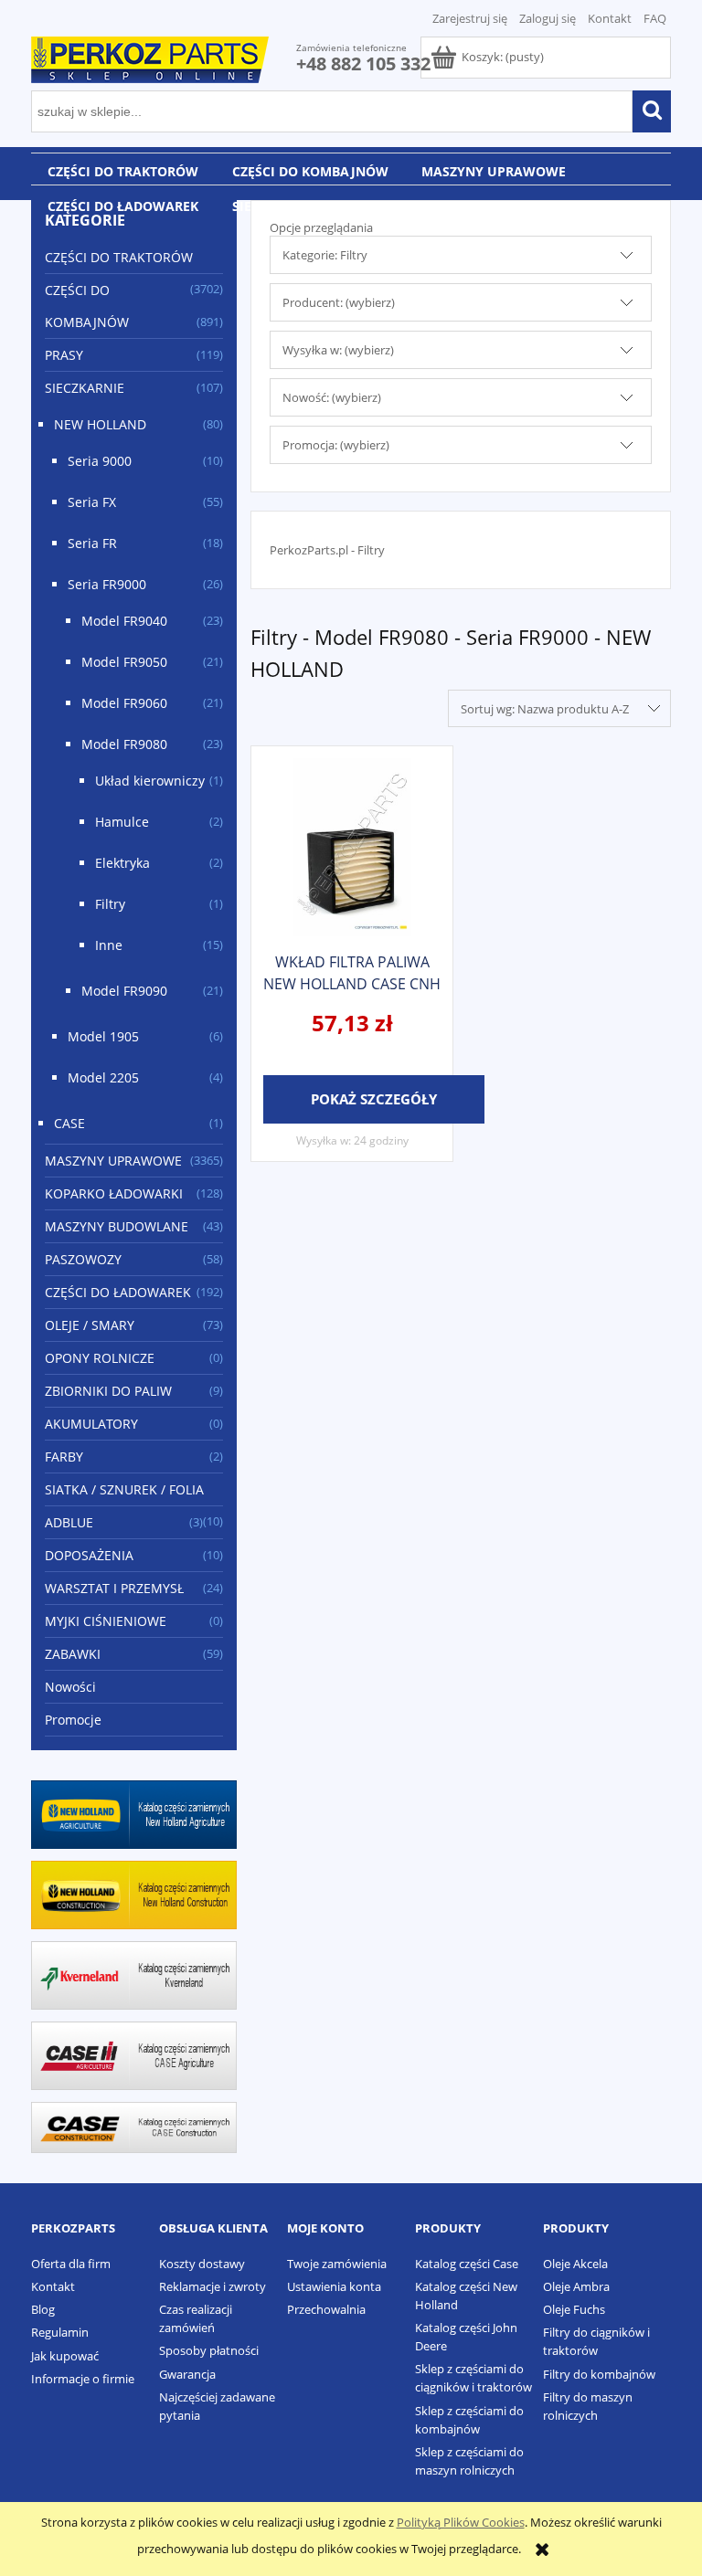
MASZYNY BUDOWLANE (117, 1226)
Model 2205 (103, 1077)
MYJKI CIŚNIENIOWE (106, 1621)
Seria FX (92, 502)
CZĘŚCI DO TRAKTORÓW (119, 257)
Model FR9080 (124, 744)
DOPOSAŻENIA (89, 1555)
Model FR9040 (124, 621)
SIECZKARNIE (85, 388)
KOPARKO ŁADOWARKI (114, 1193)
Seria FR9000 (107, 584)
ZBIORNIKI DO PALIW (108, 1391)
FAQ (655, 18)
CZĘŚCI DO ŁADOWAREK (118, 1292)
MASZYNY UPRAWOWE (113, 1161)
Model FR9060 (124, 703)
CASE (69, 1123)
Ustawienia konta (334, 2286)
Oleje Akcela (575, 2264)
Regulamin (60, 2332)
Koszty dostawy (202, 2264)
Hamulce (122, 822)
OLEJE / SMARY (90, 1325)
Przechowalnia (326, 2309)
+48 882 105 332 (363, 63)
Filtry (110, 904)
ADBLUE (69, 1522)
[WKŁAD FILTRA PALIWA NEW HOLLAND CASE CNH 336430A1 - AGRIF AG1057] (352, 847)
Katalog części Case (467, 2264)
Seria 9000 (100, 461)
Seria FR (92, 543)
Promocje (73, 1720)
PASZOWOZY (83, 1259)
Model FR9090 (124, 991)
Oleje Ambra (576, 2286)
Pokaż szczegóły (374, 1099)
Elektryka (122, 863)
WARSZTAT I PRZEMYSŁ (114, 1588)
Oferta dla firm (71, 2264)
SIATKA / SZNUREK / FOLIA (124, 1489)
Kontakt (610, 18)
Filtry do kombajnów (599, 2374)
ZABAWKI (73, 1654)
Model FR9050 (124, 662)
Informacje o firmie (83, 2379)
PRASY (64, 355)
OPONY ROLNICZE (100, 1358)
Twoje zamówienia (337, 2264)
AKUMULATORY (91, 1424)
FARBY (64, 1457)
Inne (109, 945)
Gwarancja (187, 2374)
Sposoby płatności (209, 2350)
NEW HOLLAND (100, 424)
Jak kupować (65, 2356)
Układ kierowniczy (150, 781)
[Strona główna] (150, 57)
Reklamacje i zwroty (213, 2286)
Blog (43, 2309)
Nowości (70, 1687)
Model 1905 (103, 1036)
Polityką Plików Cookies (461, 2522)
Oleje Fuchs (574, 2309)
